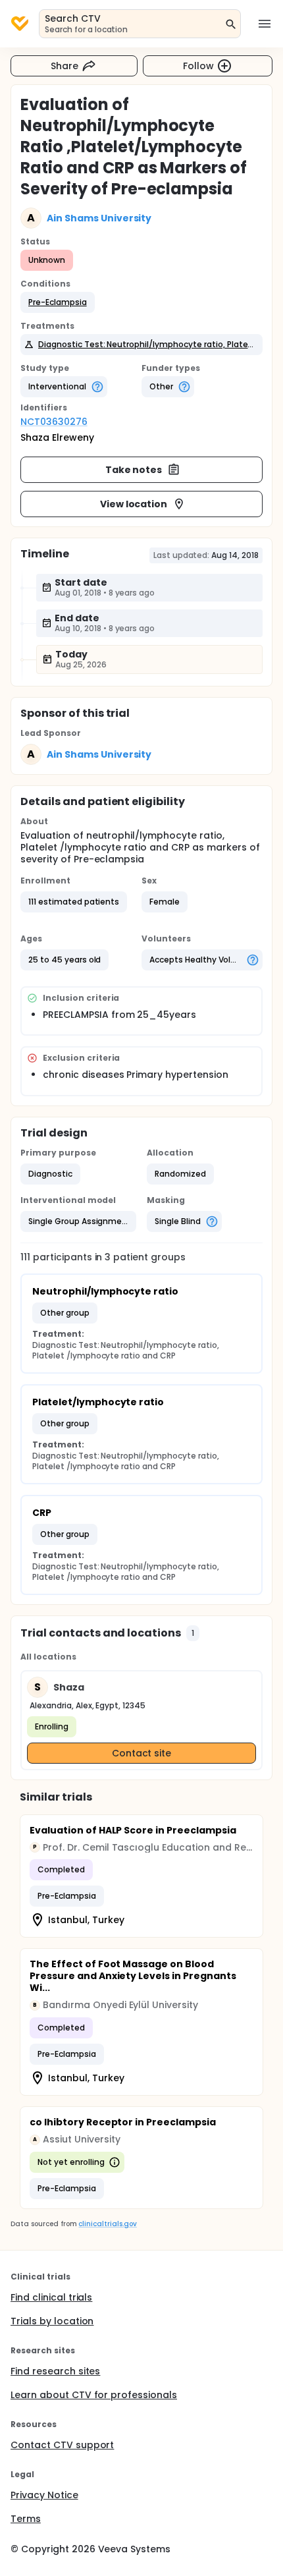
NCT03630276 (54, 422)
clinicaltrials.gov (107, 2224)
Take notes (134, 470)
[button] (58, 302)
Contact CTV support (62, 2445)
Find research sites (55, 2371)
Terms (26, 2519)
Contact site (142, 1753)
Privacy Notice (44, 2495)
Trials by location (52, 2321)
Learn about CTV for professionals (94, 2395)
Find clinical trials (51, 2297)
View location (134, 504)
